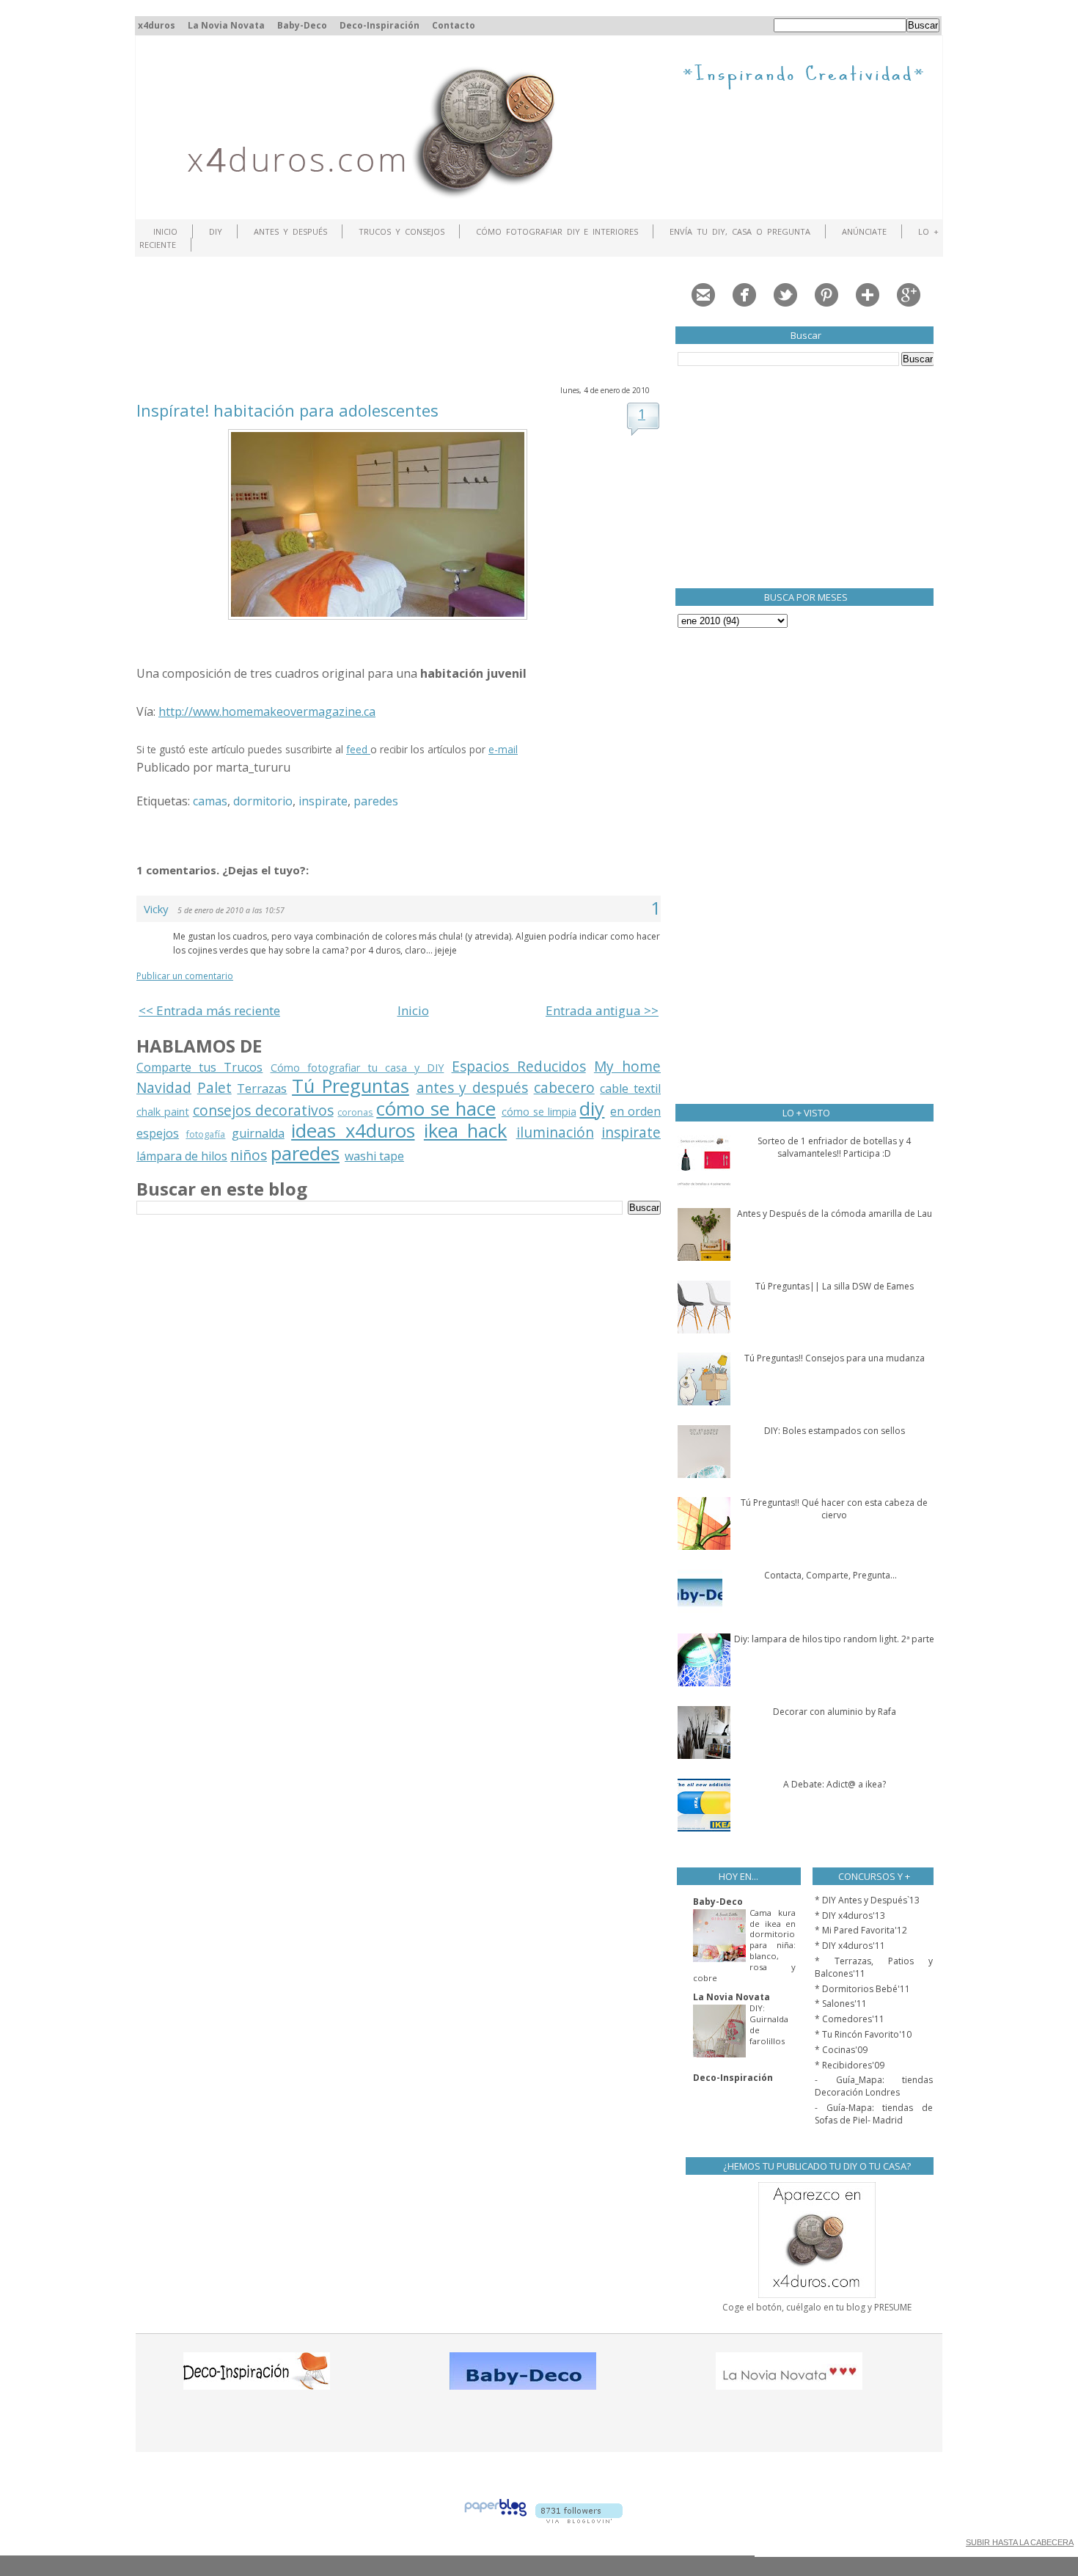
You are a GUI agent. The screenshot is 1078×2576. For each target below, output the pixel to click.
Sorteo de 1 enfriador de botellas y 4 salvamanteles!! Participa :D (834, 1147)
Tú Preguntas (351, 1086)
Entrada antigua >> (602, 1010)
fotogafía (205, 1134)
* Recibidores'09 (850, 2065)
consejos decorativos (263, 1110)
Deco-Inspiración (379, 25)
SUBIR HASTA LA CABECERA (1020, 2542)
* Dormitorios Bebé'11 (862, 1989)
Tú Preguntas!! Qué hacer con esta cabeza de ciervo (834, 1509)
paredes (376, 801)
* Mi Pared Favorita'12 (861, 1930)
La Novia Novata (226, 25)
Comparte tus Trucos (199, 1067)
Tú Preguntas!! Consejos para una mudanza (835, 1358)
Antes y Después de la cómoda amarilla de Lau (835, 1214)
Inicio (165, 231)
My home (627, 1066)
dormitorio (263, 801)
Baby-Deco (302, 25)
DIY (216, 231)
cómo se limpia (539, 1112)
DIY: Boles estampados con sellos (835, 1431)
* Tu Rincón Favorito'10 (863, 2034)
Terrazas (262, 1088)
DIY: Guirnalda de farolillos (769, 2024)
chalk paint (163, 1112)
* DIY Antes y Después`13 (867, 1900)
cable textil (630, 1088)
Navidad (164, 1087)
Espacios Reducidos (519, 1066)
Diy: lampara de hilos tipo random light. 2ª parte (834, 1639)
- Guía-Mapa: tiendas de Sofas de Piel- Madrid (874, 2114)
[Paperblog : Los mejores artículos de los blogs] (495, 2519)
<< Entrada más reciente (209, 1010)
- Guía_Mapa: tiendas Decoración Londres (874, 2086)
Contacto (454, 25)
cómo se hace (436, 1109)
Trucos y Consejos (401, 231)
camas (210, 801)
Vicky (156, 909)
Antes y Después (290, 231)
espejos (158, 1133)
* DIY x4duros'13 (850, 1915)
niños (249, 1155)
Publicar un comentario (185, 976)
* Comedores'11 (850, 2019)
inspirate (323, 801)
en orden (635, 1111)
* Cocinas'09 (841, 2050)
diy (592, 1109)
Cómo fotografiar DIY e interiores (557, 231)
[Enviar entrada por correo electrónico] (295, 767)
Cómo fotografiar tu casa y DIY (357, 1068)
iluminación (555, 1132)
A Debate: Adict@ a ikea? (835, 1784)
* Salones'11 (841, 2004)
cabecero (564, 1087)
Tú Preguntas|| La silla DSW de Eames (835, 1286)
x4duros (157, 25)
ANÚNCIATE (864, 231)
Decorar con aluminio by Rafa (835, 1712)
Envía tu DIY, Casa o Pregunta (740, 231)
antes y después (472, 1087)
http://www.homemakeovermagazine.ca (267, 711)
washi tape (374, 1156)
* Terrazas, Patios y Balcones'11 (874, 1967)
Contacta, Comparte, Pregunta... (830, 1575)
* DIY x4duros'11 (850, 1946)
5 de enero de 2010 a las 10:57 (231, 910)
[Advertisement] (403, 319)
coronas (355, 1112)
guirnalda (258, 1133)
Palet (214, 1087)
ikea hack (465, 1131)
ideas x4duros (353, 1131)
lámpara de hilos (182, 1156)
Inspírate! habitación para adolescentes (287, 410)
